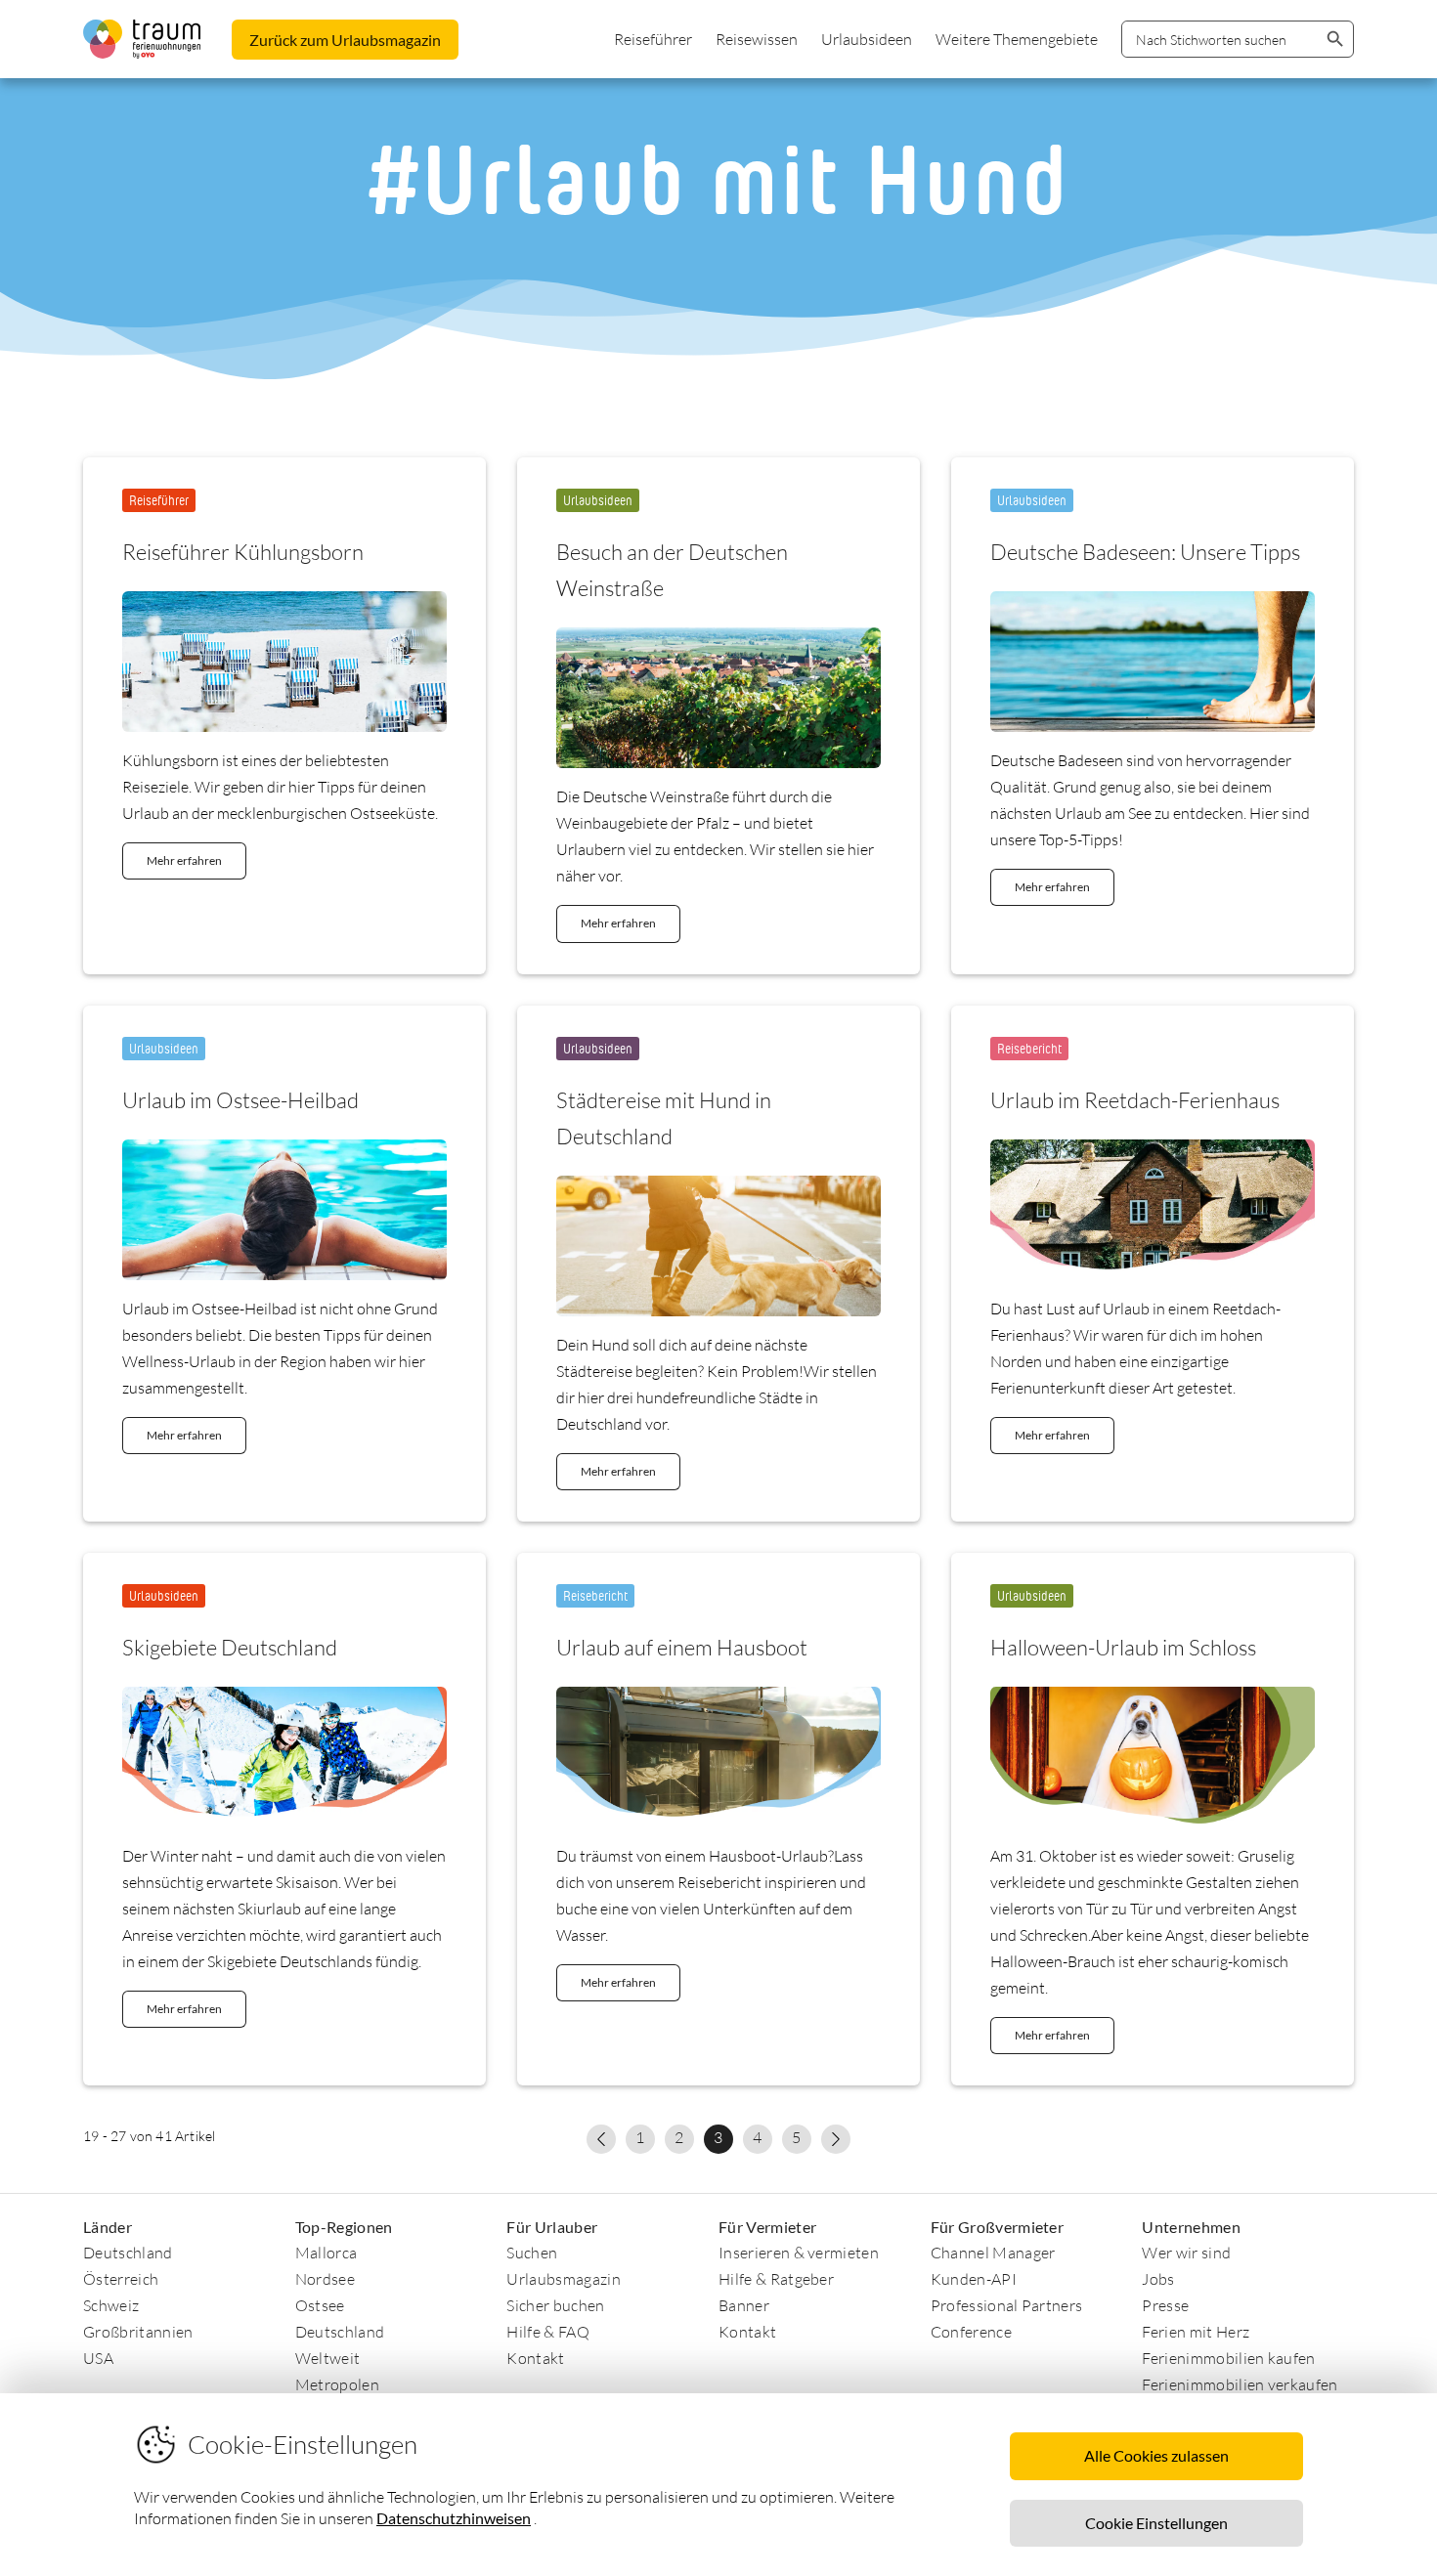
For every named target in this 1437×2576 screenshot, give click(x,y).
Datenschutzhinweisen (454, 2518)
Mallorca (327, 2253)
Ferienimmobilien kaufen (1228, 2358)
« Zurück (601, 2139)
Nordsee (325, 2279)
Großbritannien (138, 2332)
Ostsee (320, 2305)
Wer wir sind (1186, 2253)
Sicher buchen (555, 2305)
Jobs (1158, 2279)
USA (98, 2358)
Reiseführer (653, 39)
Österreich (121, 2279)
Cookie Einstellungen (1156, 2523)
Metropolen (337, 2384)
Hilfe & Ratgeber (776, 2279)
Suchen (532, 2253)
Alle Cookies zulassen (1156, 2455)
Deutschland (128, 2253)
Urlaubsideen (867, 39)
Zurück (345, 40)
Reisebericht (1029, 1048)
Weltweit (328, 2358)
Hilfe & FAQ (548, 2332)
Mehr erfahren (184, 860)
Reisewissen (757, 39)
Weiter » (836, 2139)
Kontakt (535, 2358)
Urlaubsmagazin (563, 2279)
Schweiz (111, 2305)
